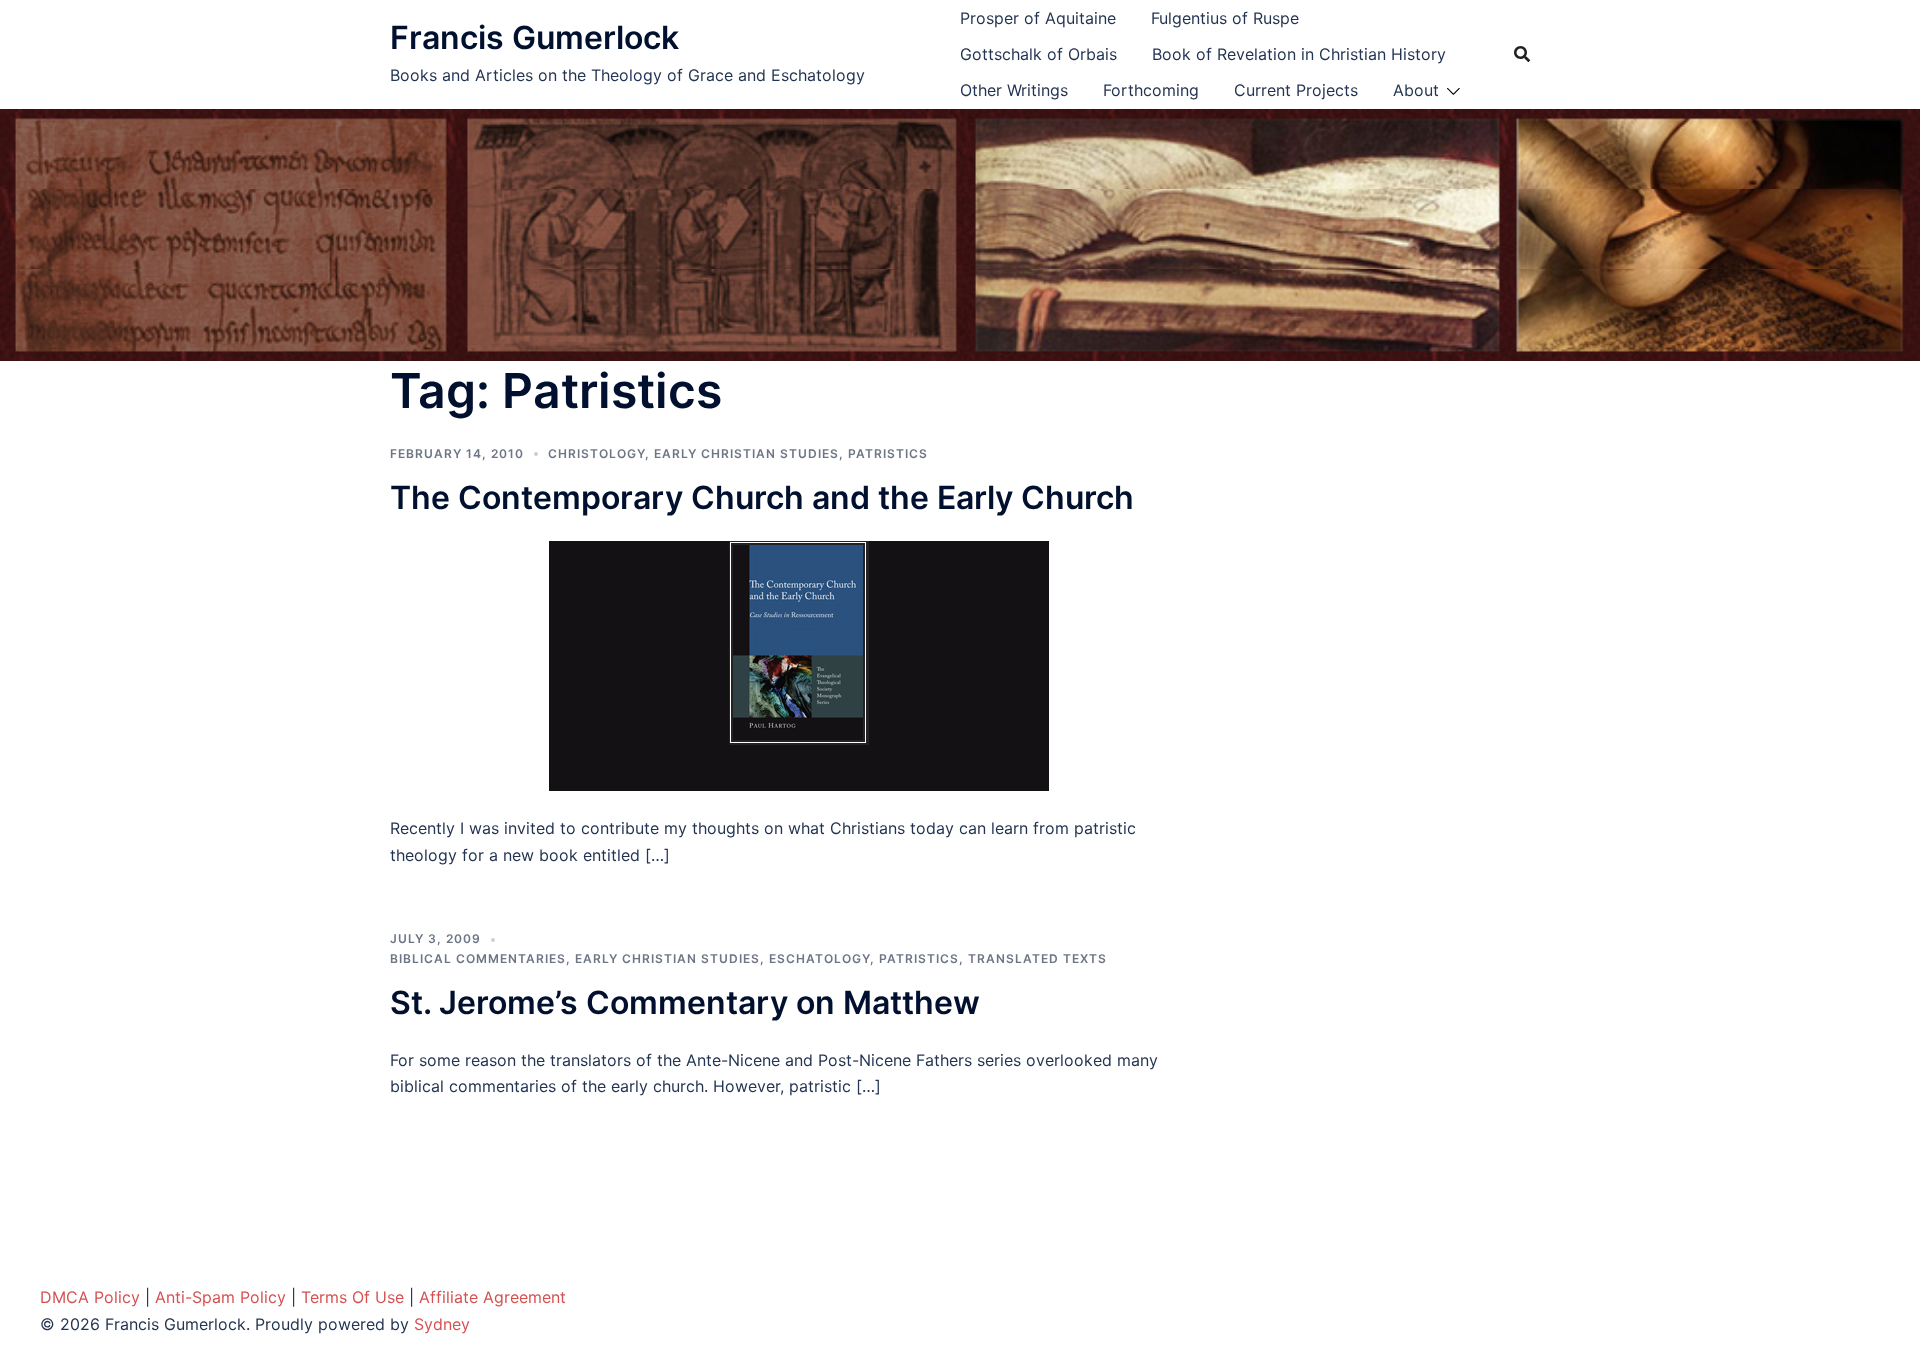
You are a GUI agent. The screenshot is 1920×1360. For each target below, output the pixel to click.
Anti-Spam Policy (220, 1297)
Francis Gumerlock (534, 37)
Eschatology (819, 958)
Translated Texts (1037, 958)
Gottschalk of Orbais (1038, 54)
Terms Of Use (352, 1297)
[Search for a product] (1522, 54)
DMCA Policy (90, 1297)
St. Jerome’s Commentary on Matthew (685, 1002)
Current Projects (1296, 90)
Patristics (888, 453)
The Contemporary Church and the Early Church (762, 497)
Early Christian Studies (746, 453)
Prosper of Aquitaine (1038, 18)
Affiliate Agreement (492, 1297)
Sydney (442, 1324)
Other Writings (1014, 90)
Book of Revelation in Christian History (1299, 54)
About (1416, 90)
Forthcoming (1151, 90)
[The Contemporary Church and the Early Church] (799, 665)
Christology (596, 453)
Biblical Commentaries (478, 958)
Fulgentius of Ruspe (1225, 18)
